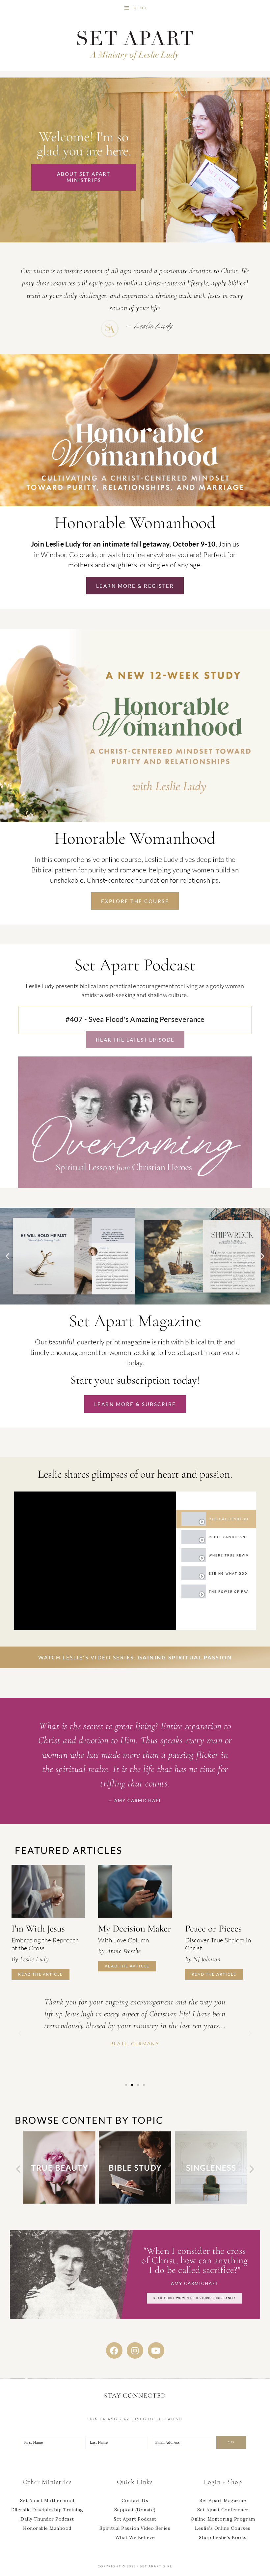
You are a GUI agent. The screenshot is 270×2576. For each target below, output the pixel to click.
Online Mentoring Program (223, 2519)
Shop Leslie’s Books (223, 2537)
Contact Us (135, 2500)
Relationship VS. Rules (228, 1537)
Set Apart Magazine (223, 2500)
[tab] (216, 1519)
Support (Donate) (135, 2510)
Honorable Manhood (47, 2528)
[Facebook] (114, 2350)
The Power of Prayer (228, 1592)
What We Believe (135, 2537)
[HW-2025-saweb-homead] (135, 820)
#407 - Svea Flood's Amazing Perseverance (135, 1019)
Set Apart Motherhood (47, 2500)
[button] (8, 1256)
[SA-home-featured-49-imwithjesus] (48, 1891)
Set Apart (135, 44)
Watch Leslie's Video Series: (135, 1657)
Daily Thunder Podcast (47, 2519)
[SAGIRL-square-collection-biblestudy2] (59, 2202)
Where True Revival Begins (228, 1555)
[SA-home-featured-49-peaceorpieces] (222, 1891)
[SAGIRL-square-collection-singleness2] (135, 2202)
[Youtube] (156, 2350)
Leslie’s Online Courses (223, 2528)
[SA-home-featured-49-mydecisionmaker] (135, 1891)
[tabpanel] (95, 1561)
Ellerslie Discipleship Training (47, 2510)
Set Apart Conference (223, 2510)
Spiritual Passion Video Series (135, 2528)
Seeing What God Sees (228, 1573)
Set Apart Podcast (135, 2519)
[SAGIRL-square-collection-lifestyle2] (211, 2202)
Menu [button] (140, 8)
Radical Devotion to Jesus (228, 1519)
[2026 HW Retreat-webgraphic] (135, 505)
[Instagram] (135, 2350)
